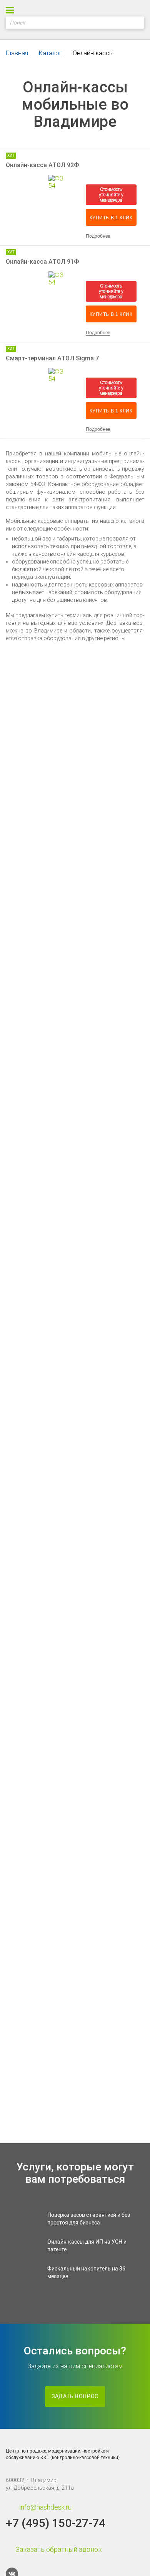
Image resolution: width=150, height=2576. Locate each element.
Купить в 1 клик (111, 218)
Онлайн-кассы (93, 53)
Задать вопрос (75, 2396)
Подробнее (98, 236)
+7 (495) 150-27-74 (56, 2523)
